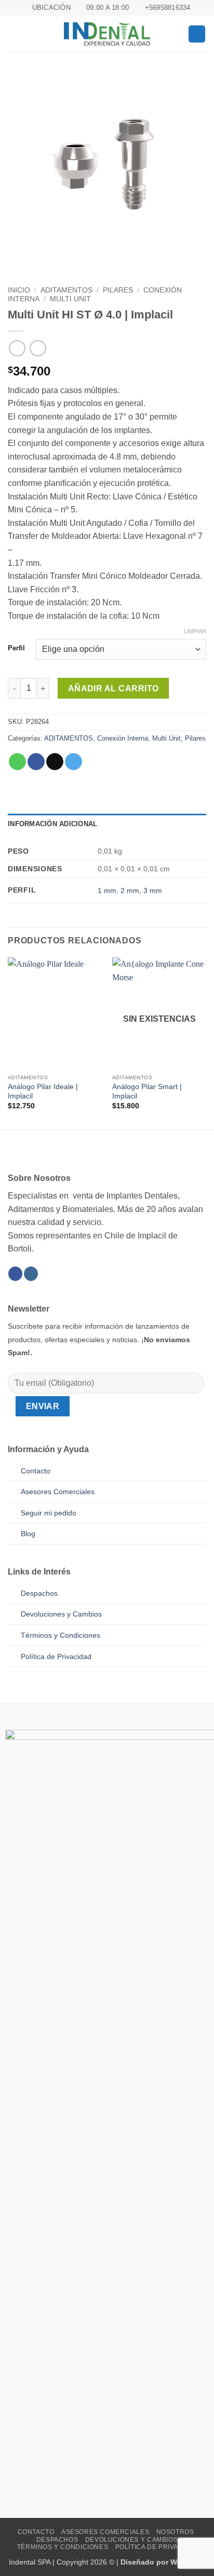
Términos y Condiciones (63, 2547)
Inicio (19, 290)
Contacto (36, 1471)
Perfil (16, 648)
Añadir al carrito (113, 688)
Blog (28, 1534)
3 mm (153, 890)
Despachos (39, 1593)
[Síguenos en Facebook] (15, 1274)
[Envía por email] (55, 762)
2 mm (130, 890)
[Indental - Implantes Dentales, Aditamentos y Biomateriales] (107, 34)
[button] (14, 34)
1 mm (107, 890)
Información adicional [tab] (52, 824)
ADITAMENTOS (66, 290)
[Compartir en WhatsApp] (17, 762)
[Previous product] (38, 348)
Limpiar (195, 631)
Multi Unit (70, 299)
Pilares (118, 290)
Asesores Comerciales (58, 1492)
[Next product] (17, 348)
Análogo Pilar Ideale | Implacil (43, 1091)
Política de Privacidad (56, 1656)
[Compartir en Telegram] (73, 762)
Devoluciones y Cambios (61, 1614)
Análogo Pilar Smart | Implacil (147, 1091)
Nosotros (175, 2532)
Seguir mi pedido (49, 1513)
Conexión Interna (123, 738)
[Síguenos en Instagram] (31, 1274)
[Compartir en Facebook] (36, 762)
